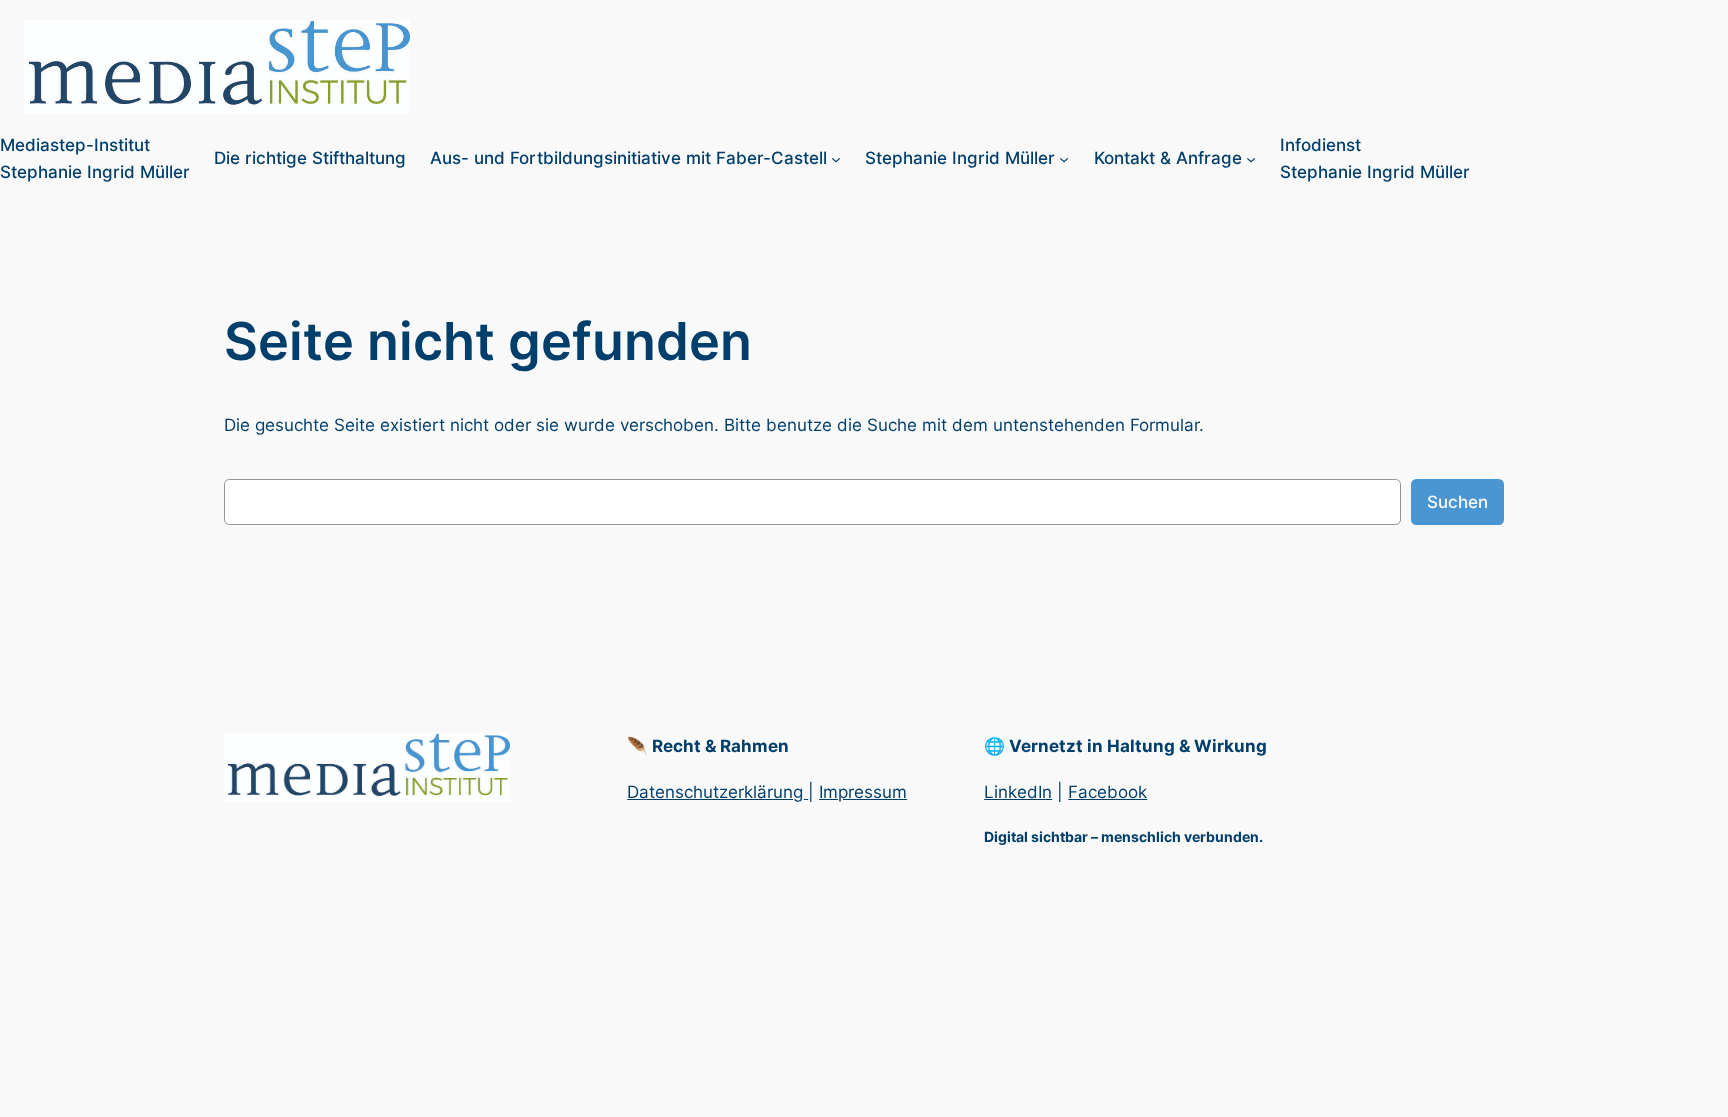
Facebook (1107, 792)
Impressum (863, 792)
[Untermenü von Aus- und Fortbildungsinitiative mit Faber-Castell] (836, 159)
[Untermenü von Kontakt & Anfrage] (1251, 159)
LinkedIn (1018, 792)
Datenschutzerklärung (717, 792)
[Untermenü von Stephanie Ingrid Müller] (1064, 159)
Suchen (1457, 502)
